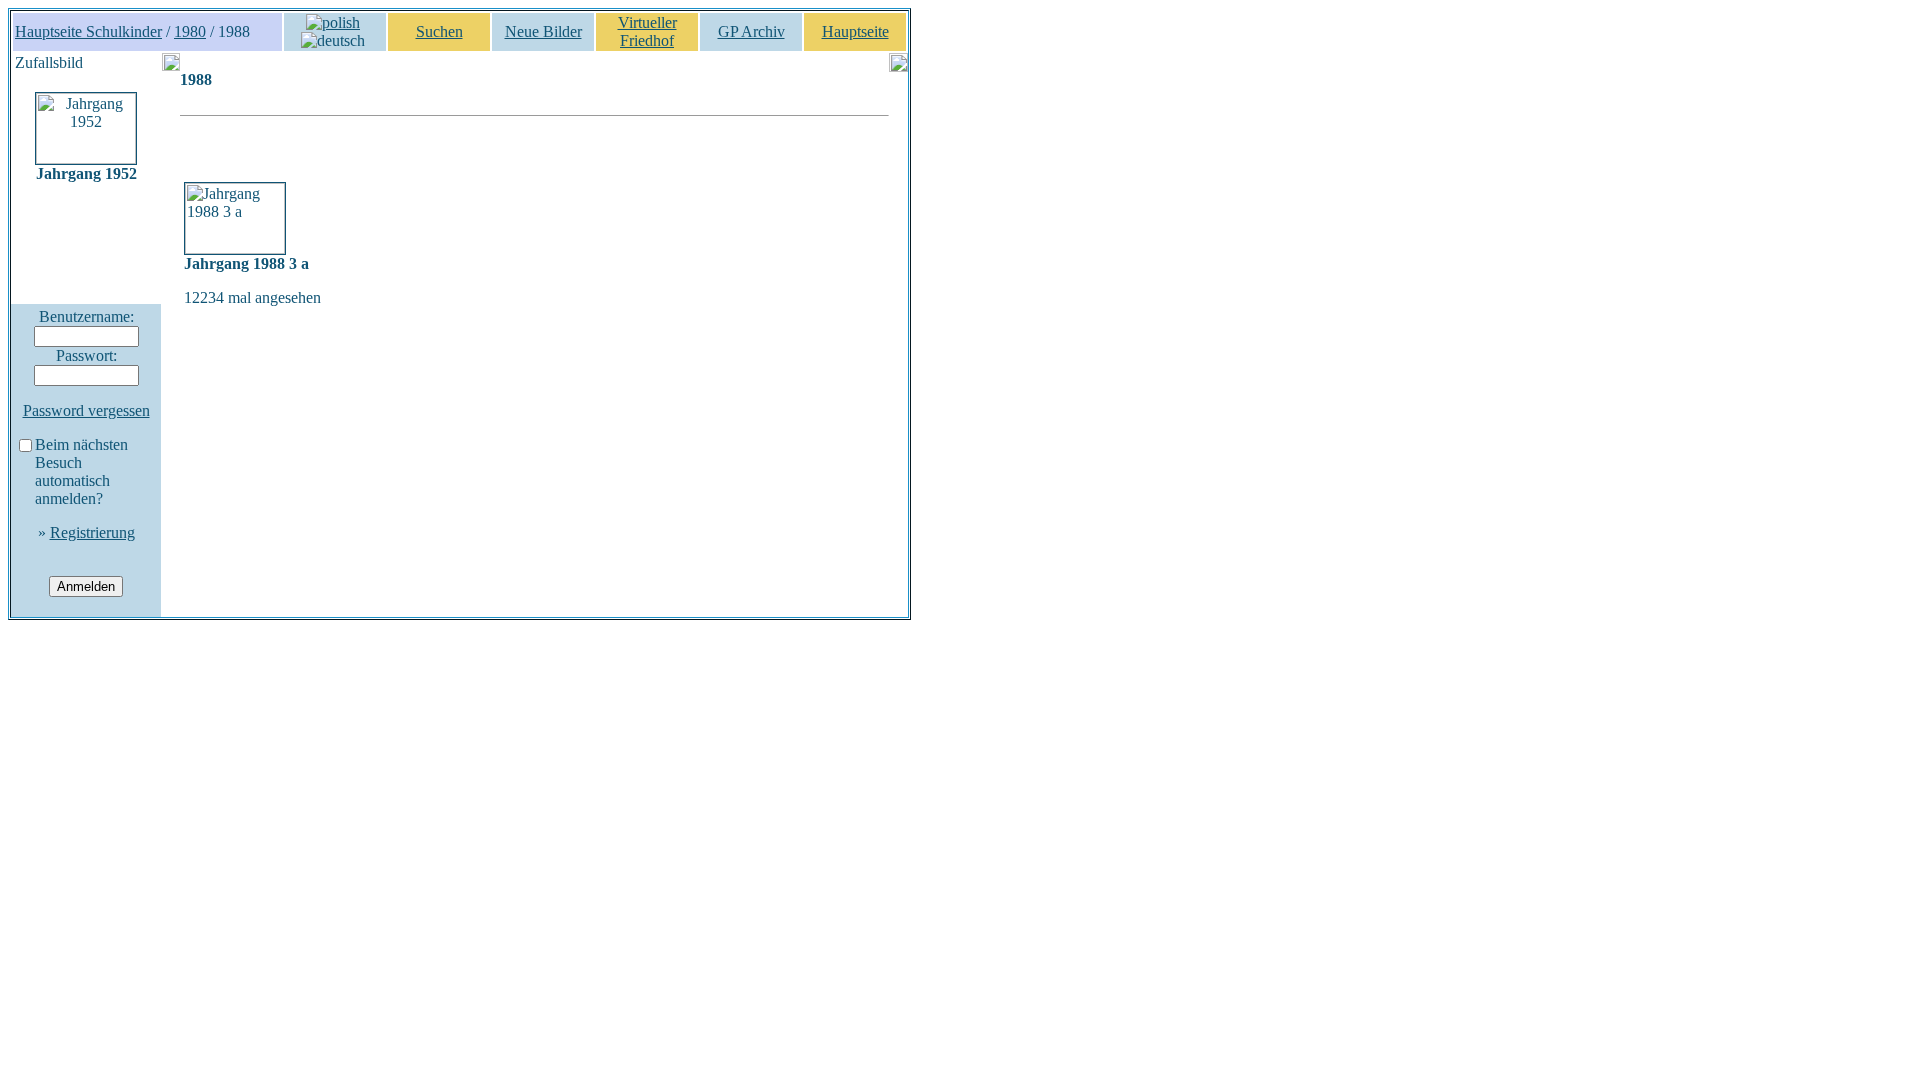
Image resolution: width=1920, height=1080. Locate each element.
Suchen (439, 31)
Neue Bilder (543, 31)
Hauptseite (855, 31)
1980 (190, 31)
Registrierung (92, 532)
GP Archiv (751, 31)
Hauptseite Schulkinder (88, 31)
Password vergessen (86, 410)
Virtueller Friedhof (647, 31)
